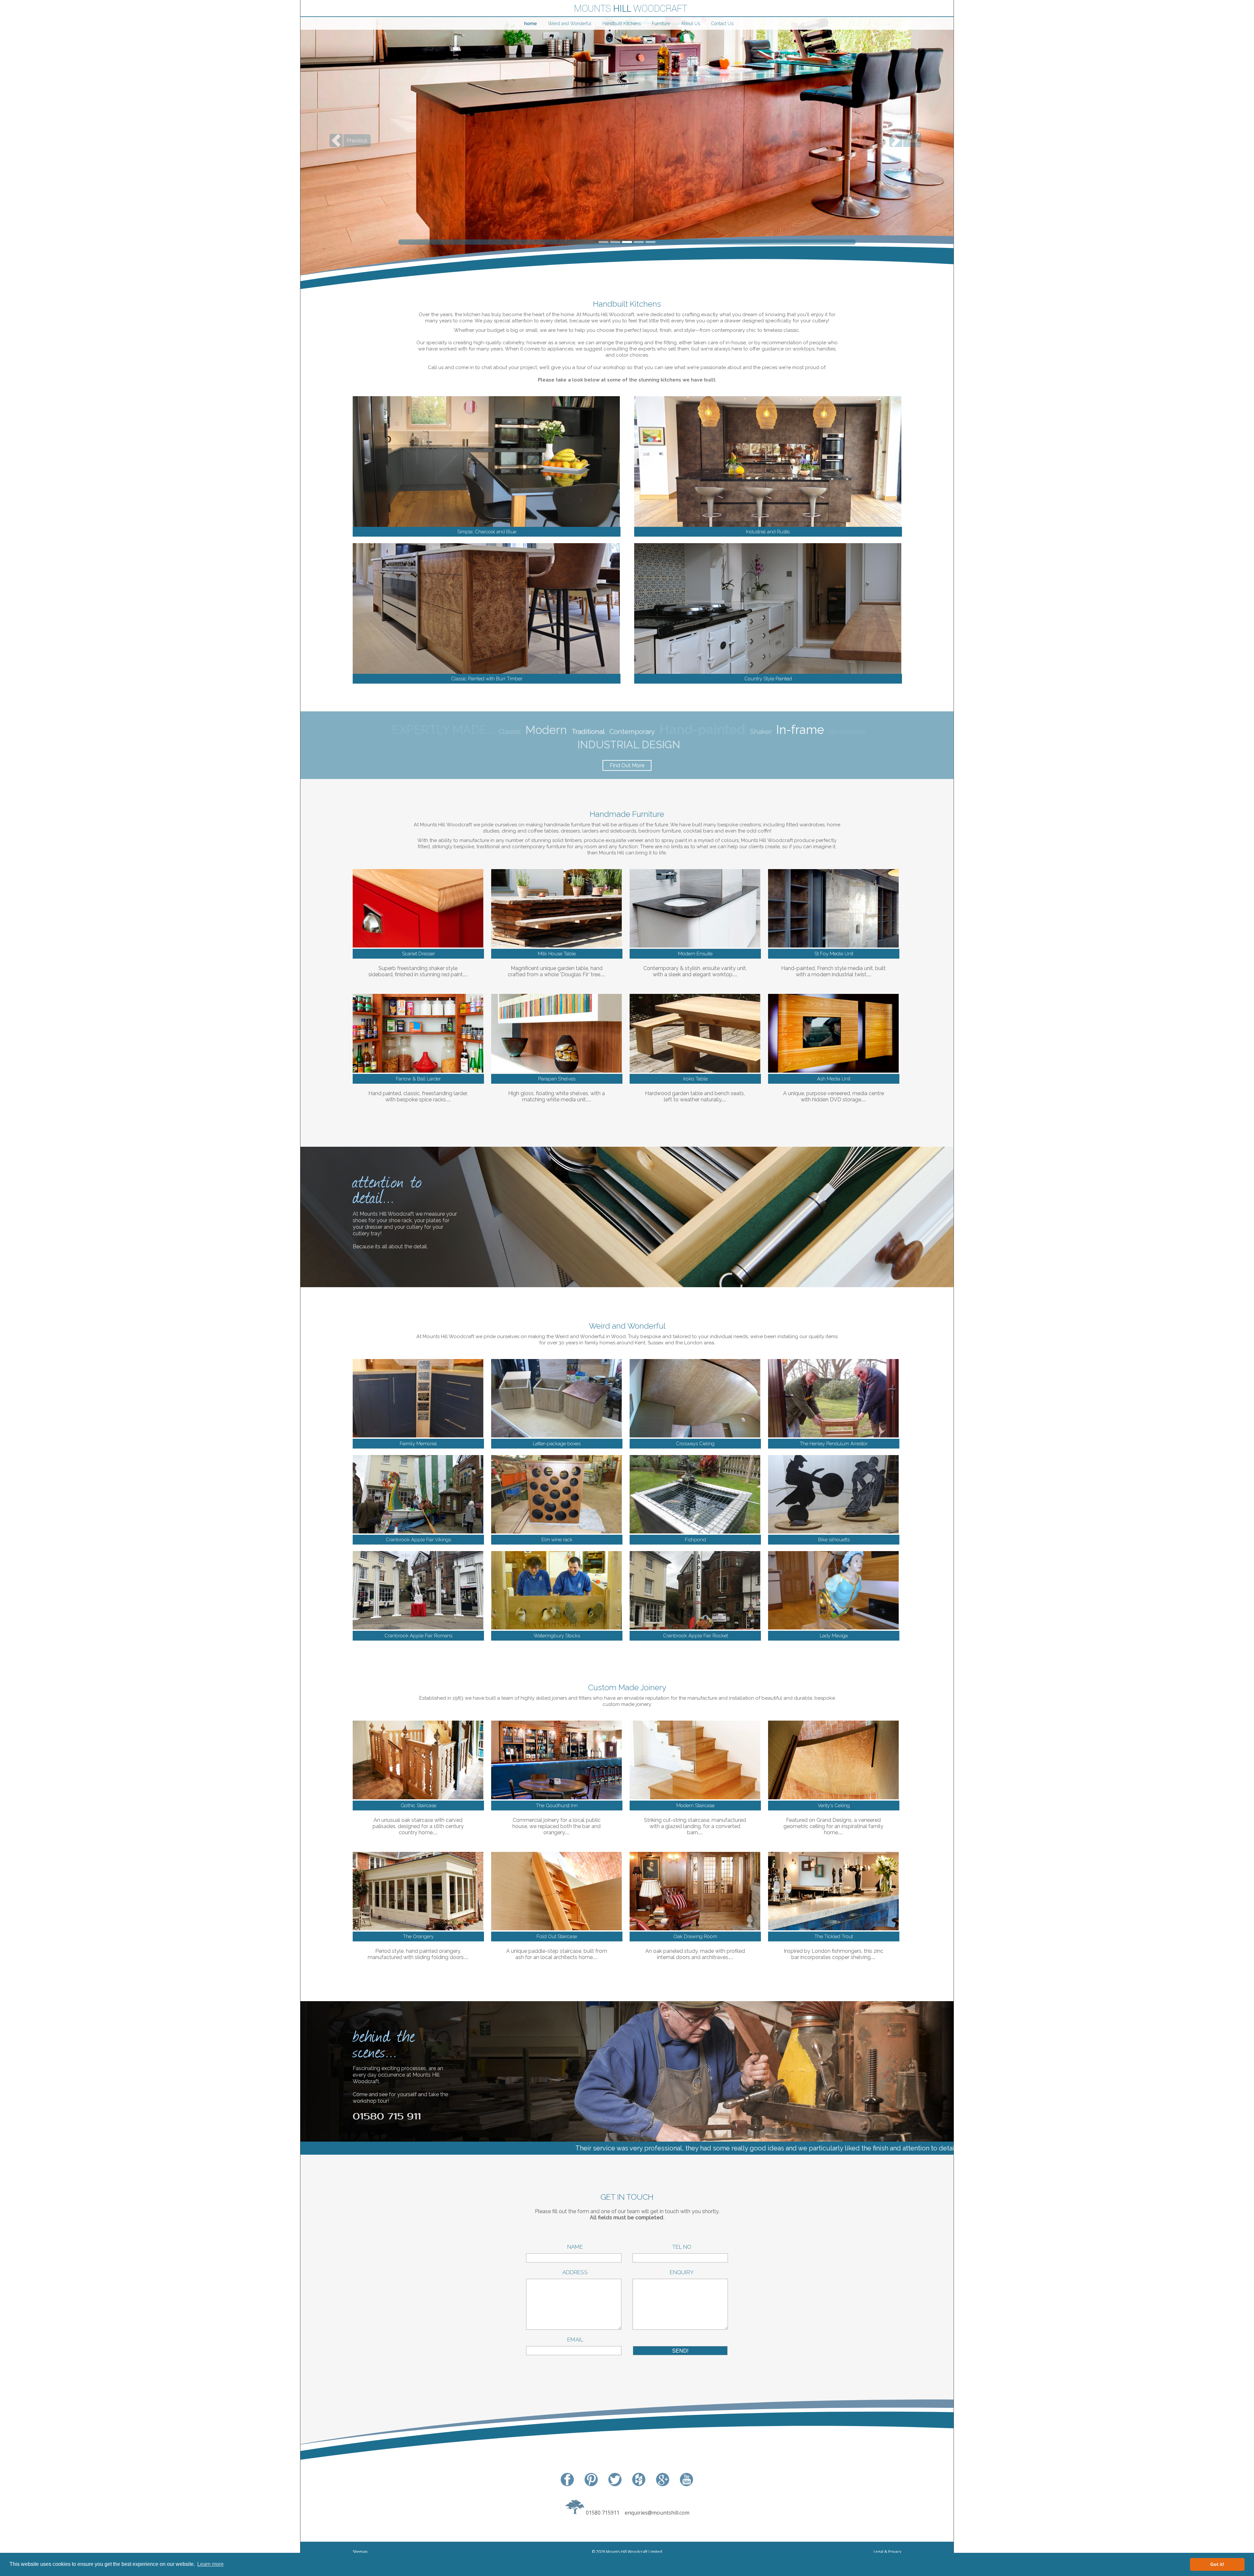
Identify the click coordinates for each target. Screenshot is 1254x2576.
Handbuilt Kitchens (622, 24)
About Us (691, 24)
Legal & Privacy (887, 2552)
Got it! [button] (1217, 2564)
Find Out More (627, 765)
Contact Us (722, 24)
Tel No (680, 2247)
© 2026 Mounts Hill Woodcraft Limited (627, 2552)
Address (574, 2272)
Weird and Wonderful (570, 24)
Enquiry (680, 2272)
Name (574, 2247)
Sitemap (360, 2552)
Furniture (661, 24)
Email (574, 2340)
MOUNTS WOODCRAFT (630, 9)
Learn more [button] (210, 2564)
